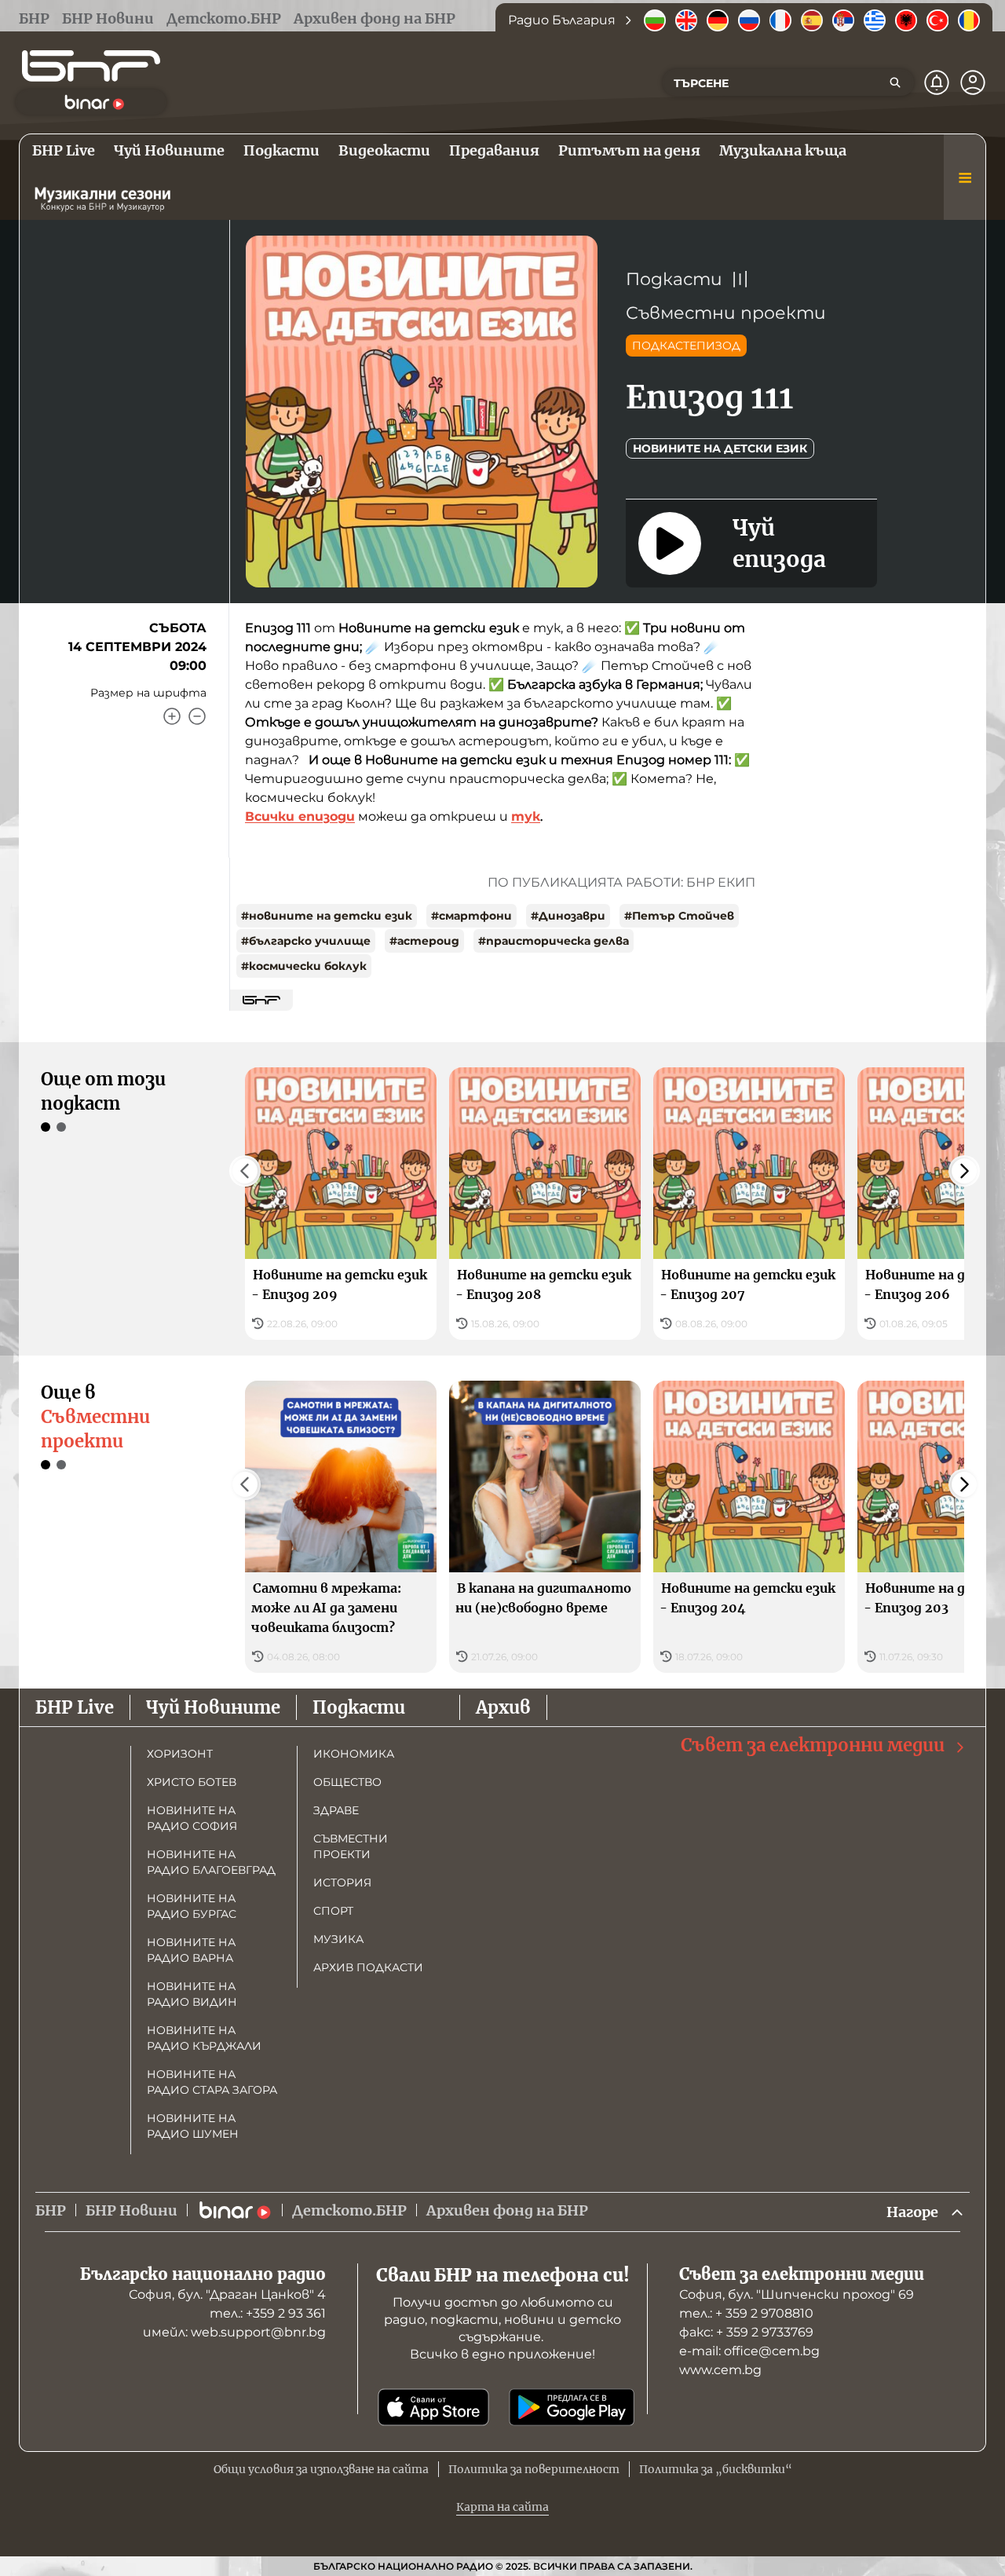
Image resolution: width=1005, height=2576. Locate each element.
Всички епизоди (300, 816)
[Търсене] (895, 82)
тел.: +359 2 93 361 (268, 2313)
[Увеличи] (172, 716)
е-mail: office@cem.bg (749, 2351)
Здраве (336, 1810)
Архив (503, 1707)
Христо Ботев (192, 1782)
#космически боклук (304, 966)
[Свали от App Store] (433, 2407)
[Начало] (91, 66)
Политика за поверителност (534, 2469)
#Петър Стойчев (679, 916)
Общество (347, 1782)
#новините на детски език (327, 916)
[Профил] (973, 82)
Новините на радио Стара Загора (212, 2082)
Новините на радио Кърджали (204, 2038)
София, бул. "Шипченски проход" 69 (797, 2294)
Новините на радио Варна (191, 1950)
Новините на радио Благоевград (211, 1862)
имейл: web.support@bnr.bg (234, 2332)
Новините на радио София (192, 1818)
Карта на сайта (502, 2507)
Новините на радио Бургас (192, 1906)
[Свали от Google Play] (572, 2407)
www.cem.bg (720, 2370)
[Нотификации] (937, 82)
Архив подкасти (368, 1967)
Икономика (354, 1754)
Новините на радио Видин (192, 1994)
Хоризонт (180, 1754)
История (342, 1883)
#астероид (424, 941)
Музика (338, 1939)
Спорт (333, 1911)
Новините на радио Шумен (193, 2126)
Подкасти (674, 279)
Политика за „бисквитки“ (716, 2469)
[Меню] (965, 177)
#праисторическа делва (554, 941)
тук (526, 816)
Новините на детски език (720, 448)
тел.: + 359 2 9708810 (746, 2313)
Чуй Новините (213, 1707)
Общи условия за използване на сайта (321, 2469)
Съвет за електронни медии (813, 1745)
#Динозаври (568, 916)
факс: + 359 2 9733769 (746, 2332)
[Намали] (197, 716)
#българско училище (306, 941)
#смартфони (471, 916)
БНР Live (75, 1707)
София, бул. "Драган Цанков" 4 (227, 2294)
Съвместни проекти (726, 313)
